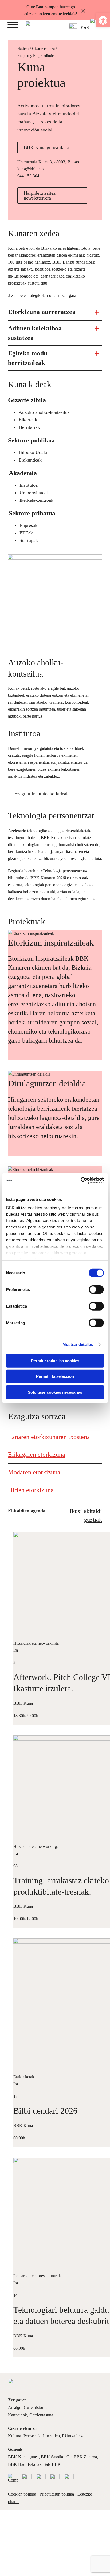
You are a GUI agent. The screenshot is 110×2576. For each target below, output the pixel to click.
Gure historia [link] (35, 2407)
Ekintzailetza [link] (73, 2436)
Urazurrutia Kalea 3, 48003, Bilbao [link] (48, 162)
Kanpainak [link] (17, 2415)
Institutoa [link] (24, 733)
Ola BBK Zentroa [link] (82, 2457)
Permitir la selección (55, 1376)
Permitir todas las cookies (55, 1361)
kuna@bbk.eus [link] (30, 169)
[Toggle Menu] (13, 25)
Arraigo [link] (15, 2407)
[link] (103, 20)
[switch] (96, 1289)
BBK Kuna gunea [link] (23, 2457)
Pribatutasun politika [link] (57, 2494)
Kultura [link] (15, 2436)
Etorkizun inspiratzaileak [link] (51, 943)
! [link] (76, 14)
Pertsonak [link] (32, 2436)
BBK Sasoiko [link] (53, 2457)
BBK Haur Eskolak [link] (25, 2464)
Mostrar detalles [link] (78, 1344)
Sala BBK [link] (52, 2464)
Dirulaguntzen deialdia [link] (47, 1083)
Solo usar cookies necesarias (55, 1392)
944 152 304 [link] (28, 176)
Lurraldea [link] (51, 2436)
